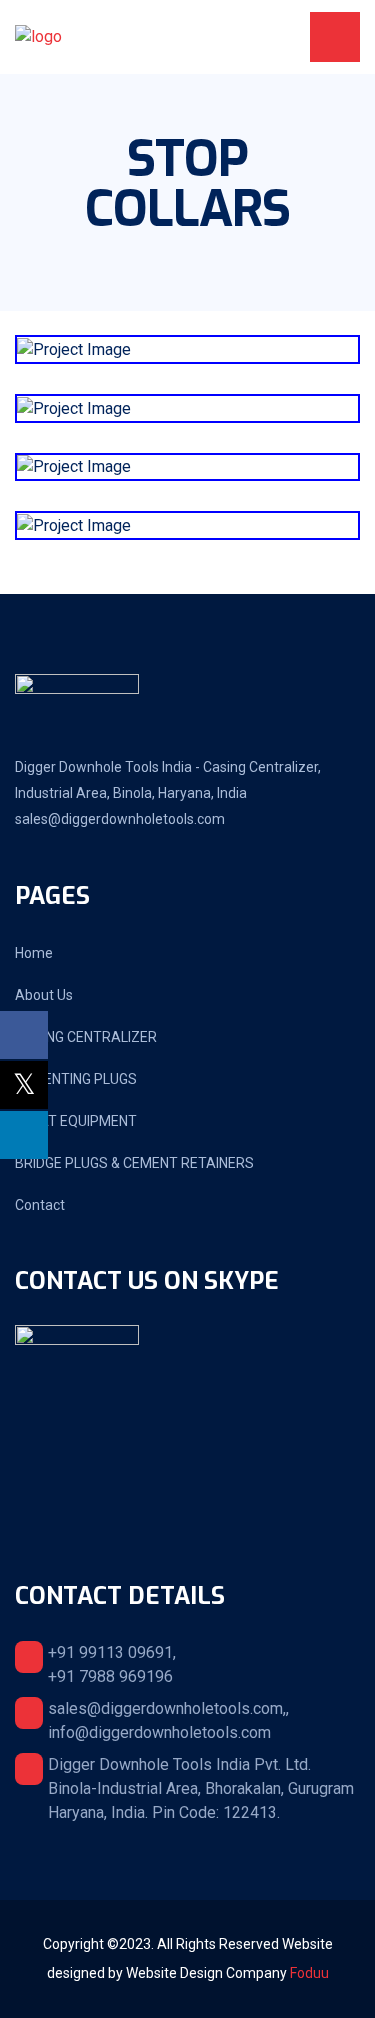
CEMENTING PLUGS (76, 1079)
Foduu (309, 1973)
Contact (40, 1205)
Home (34, 953)
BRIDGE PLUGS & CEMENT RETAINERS (134, 1163)
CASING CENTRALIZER (86, 1037)
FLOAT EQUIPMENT (76, 1121)
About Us (44, 995)
